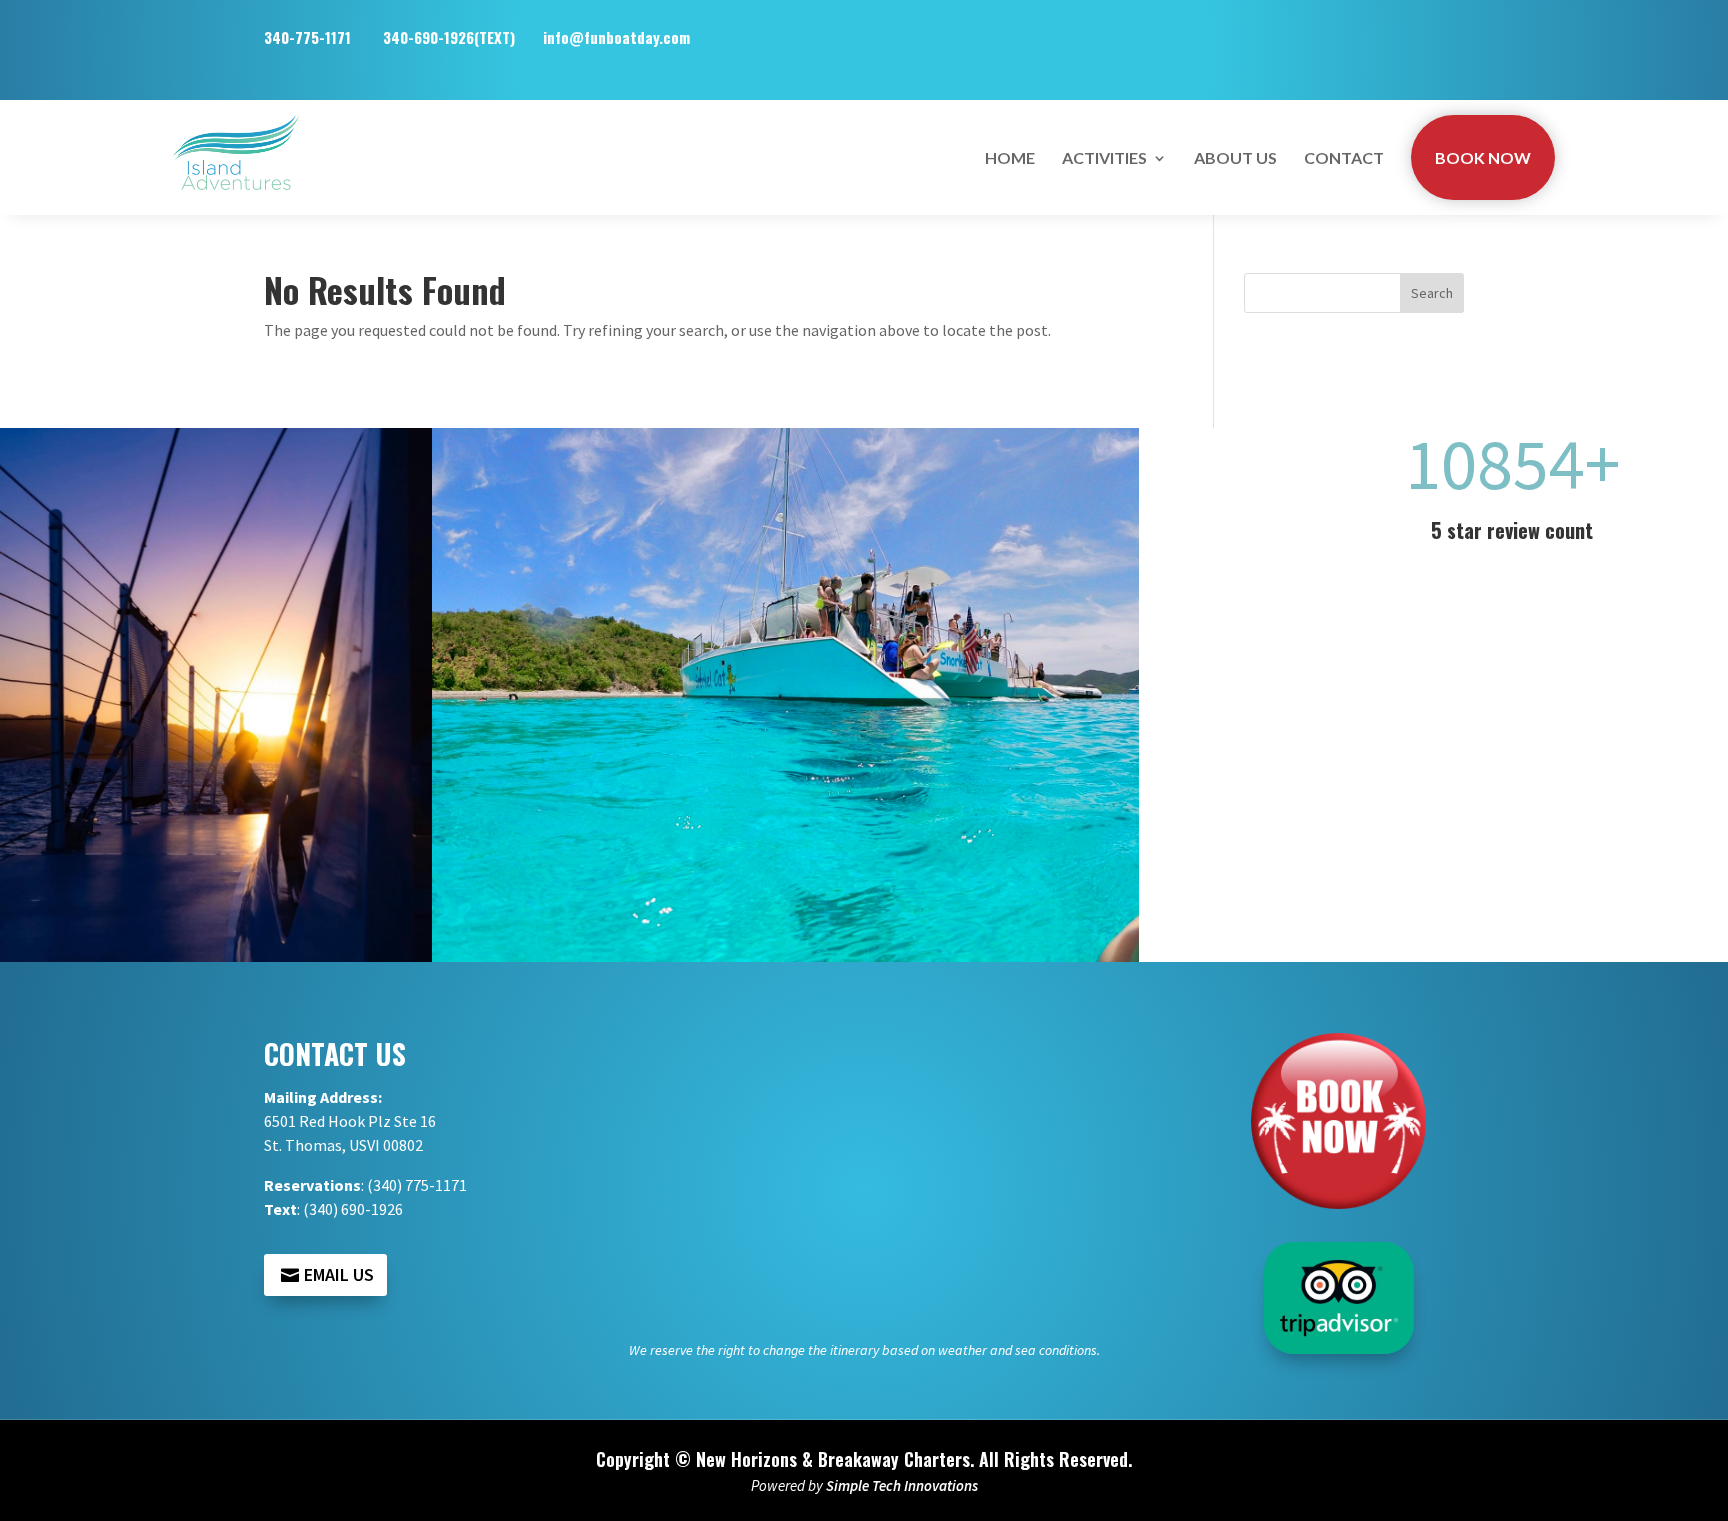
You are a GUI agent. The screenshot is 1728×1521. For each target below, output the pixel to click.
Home (1010, 157)
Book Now (1483, 157)
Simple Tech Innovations (902, 1485)
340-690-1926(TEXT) (451, 37)
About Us (1235, 157)
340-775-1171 (323, 37)
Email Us (339, 1274)
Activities (1104, 157)
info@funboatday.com (616, 37)
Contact (1344, 157)
